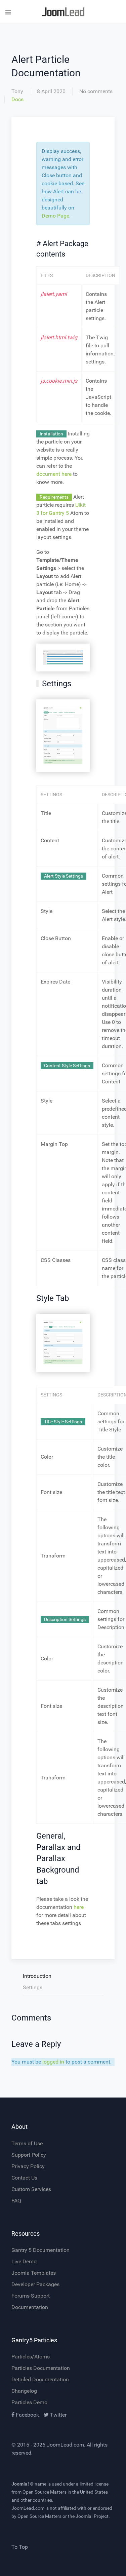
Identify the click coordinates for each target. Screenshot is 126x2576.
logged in (53, 2062)
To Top (20, 2547)
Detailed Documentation (40, 2379)
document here (54, 474)
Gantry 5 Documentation (40, 2250)
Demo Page (55, 216)
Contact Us (24, 2178)
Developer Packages (35, 2284)
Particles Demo (29, 2402)
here (79, 1907)
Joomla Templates (34, 2273)
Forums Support (31, 2296)
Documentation (30, 2307)
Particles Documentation (41, 2368)
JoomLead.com (65, 2445)
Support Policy (29, 2155)
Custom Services (31, 2189)
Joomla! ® (23, 2484)
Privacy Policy (28, 2166)
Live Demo (24, 2261)
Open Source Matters (45, 2492)
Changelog (24, 2391)
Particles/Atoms (31, 2357)
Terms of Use (27, 2143)
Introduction (37, 1976)
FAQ (16, 2201)
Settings (33, 1987)
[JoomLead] (63, 12)
